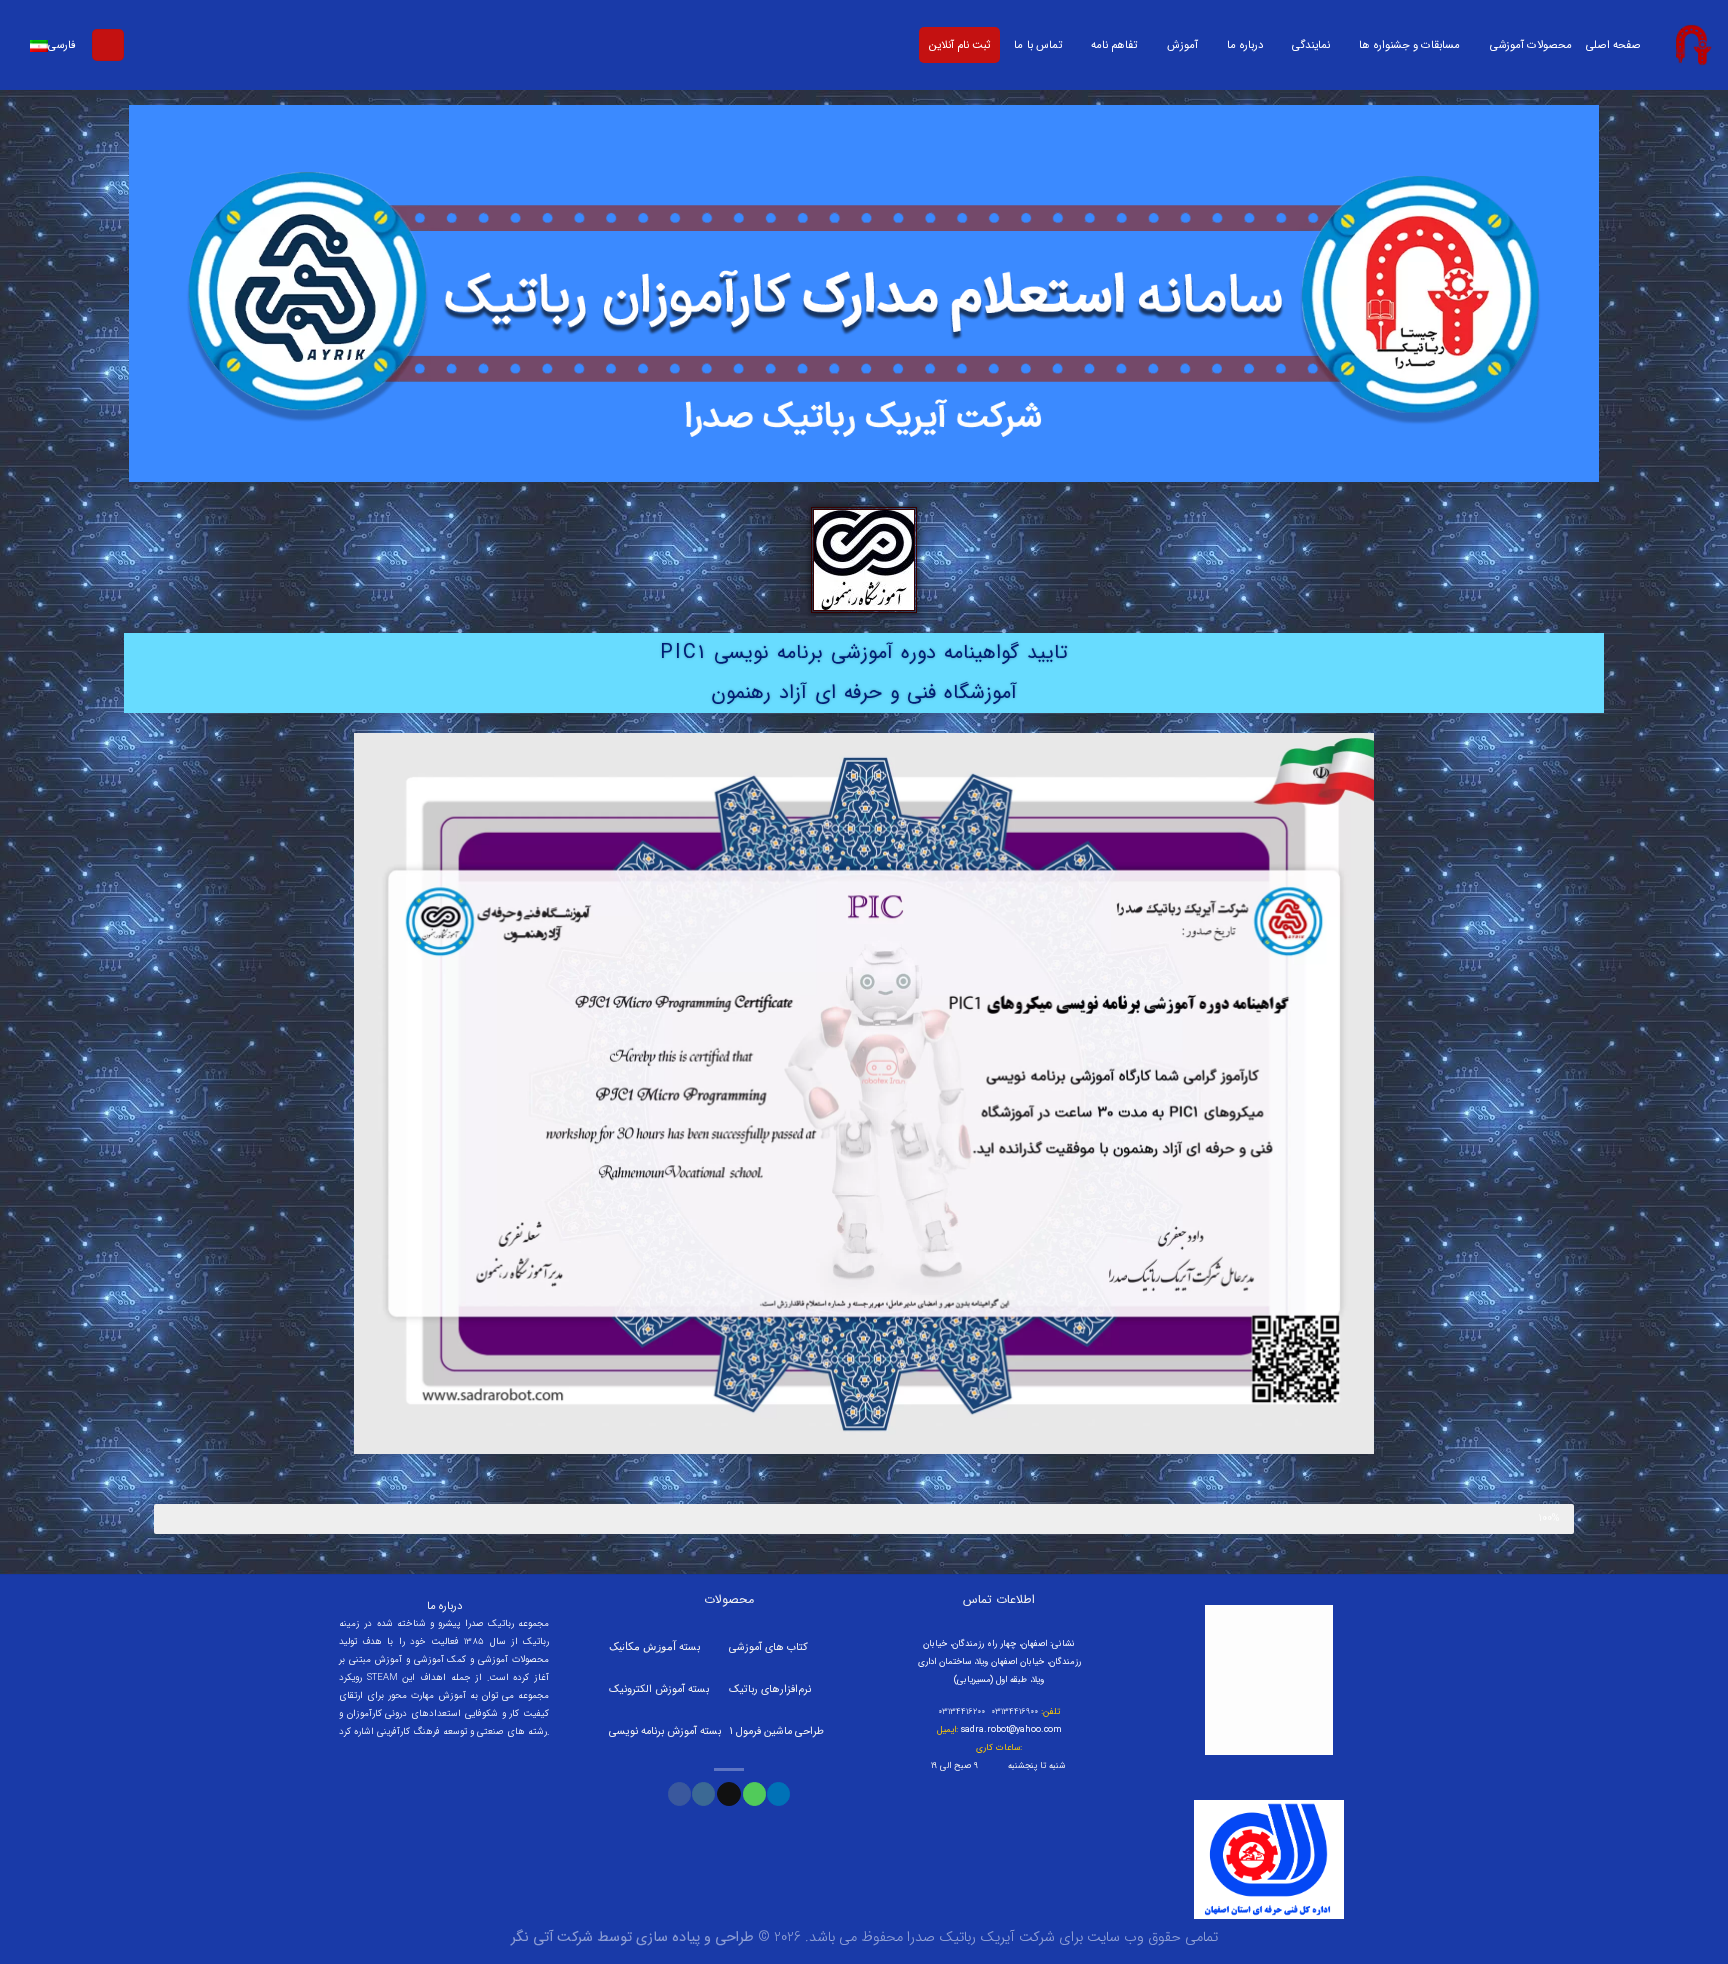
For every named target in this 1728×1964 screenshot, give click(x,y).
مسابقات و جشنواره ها (1409, 45)
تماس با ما (1037, 45)
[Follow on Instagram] (703, 1794)
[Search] (108, 45)
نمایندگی (1311, 45)
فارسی (62, 45)
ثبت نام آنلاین (959, 45)
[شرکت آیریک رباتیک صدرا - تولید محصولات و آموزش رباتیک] (1692, 45)
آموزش (1182, 45)
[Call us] (754, 1794)
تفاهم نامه (1114, 45)
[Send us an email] (728, 1794)
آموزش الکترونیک (647, 1689)
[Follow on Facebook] (679, 1794)
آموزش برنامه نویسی (654, 1731)
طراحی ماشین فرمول (780, 1731)
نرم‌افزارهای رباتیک (770, 1689)
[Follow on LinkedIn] (778, 1794)
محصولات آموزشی (1531, 45)
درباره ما (1244, 45)
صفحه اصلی (1613, 45)
